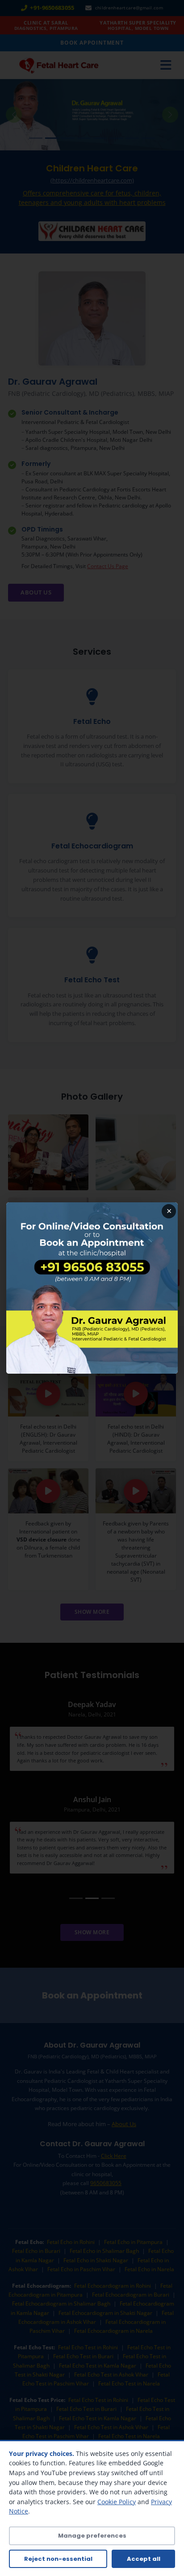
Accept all (144, 2559)
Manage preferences (92, 2536)
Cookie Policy (117, 2502)
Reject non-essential (58, 2559)
